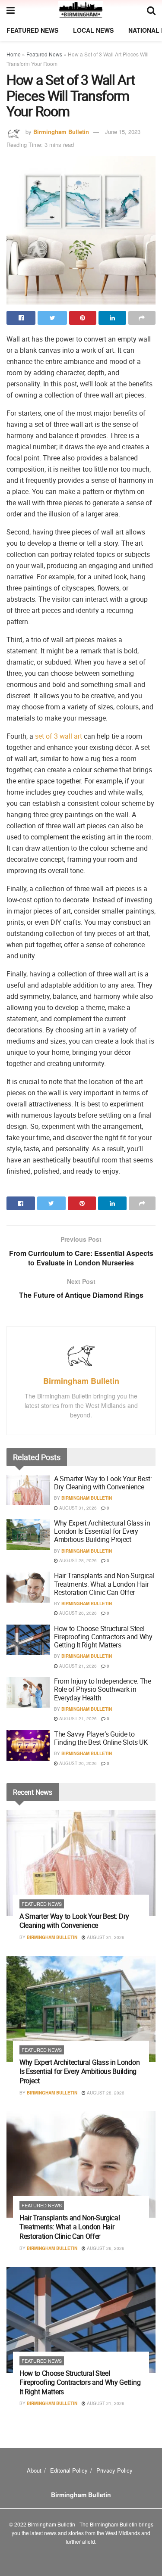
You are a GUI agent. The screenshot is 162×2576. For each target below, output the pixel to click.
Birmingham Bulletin (61, 132)
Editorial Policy (69, 2470)
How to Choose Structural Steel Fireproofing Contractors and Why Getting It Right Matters (103, 1637)
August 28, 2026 (77, 1560)
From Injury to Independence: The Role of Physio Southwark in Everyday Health (103, 1689)
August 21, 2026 (77, 1666)
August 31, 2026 (77, 1508)
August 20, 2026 (77, 1763)
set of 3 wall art (59, 736)
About (34, 2470)
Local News (93, 30)
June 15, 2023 (123, 132)
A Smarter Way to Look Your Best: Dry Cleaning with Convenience (103, 1483)
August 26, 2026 (77, 1613)
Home (14, 54)
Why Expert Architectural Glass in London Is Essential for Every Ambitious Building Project (102, 1531)
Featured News (32, 30)
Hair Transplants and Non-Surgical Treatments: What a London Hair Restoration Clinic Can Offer (104, 1584)
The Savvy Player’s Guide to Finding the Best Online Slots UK (101, 1738)
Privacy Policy (114, 2470)
